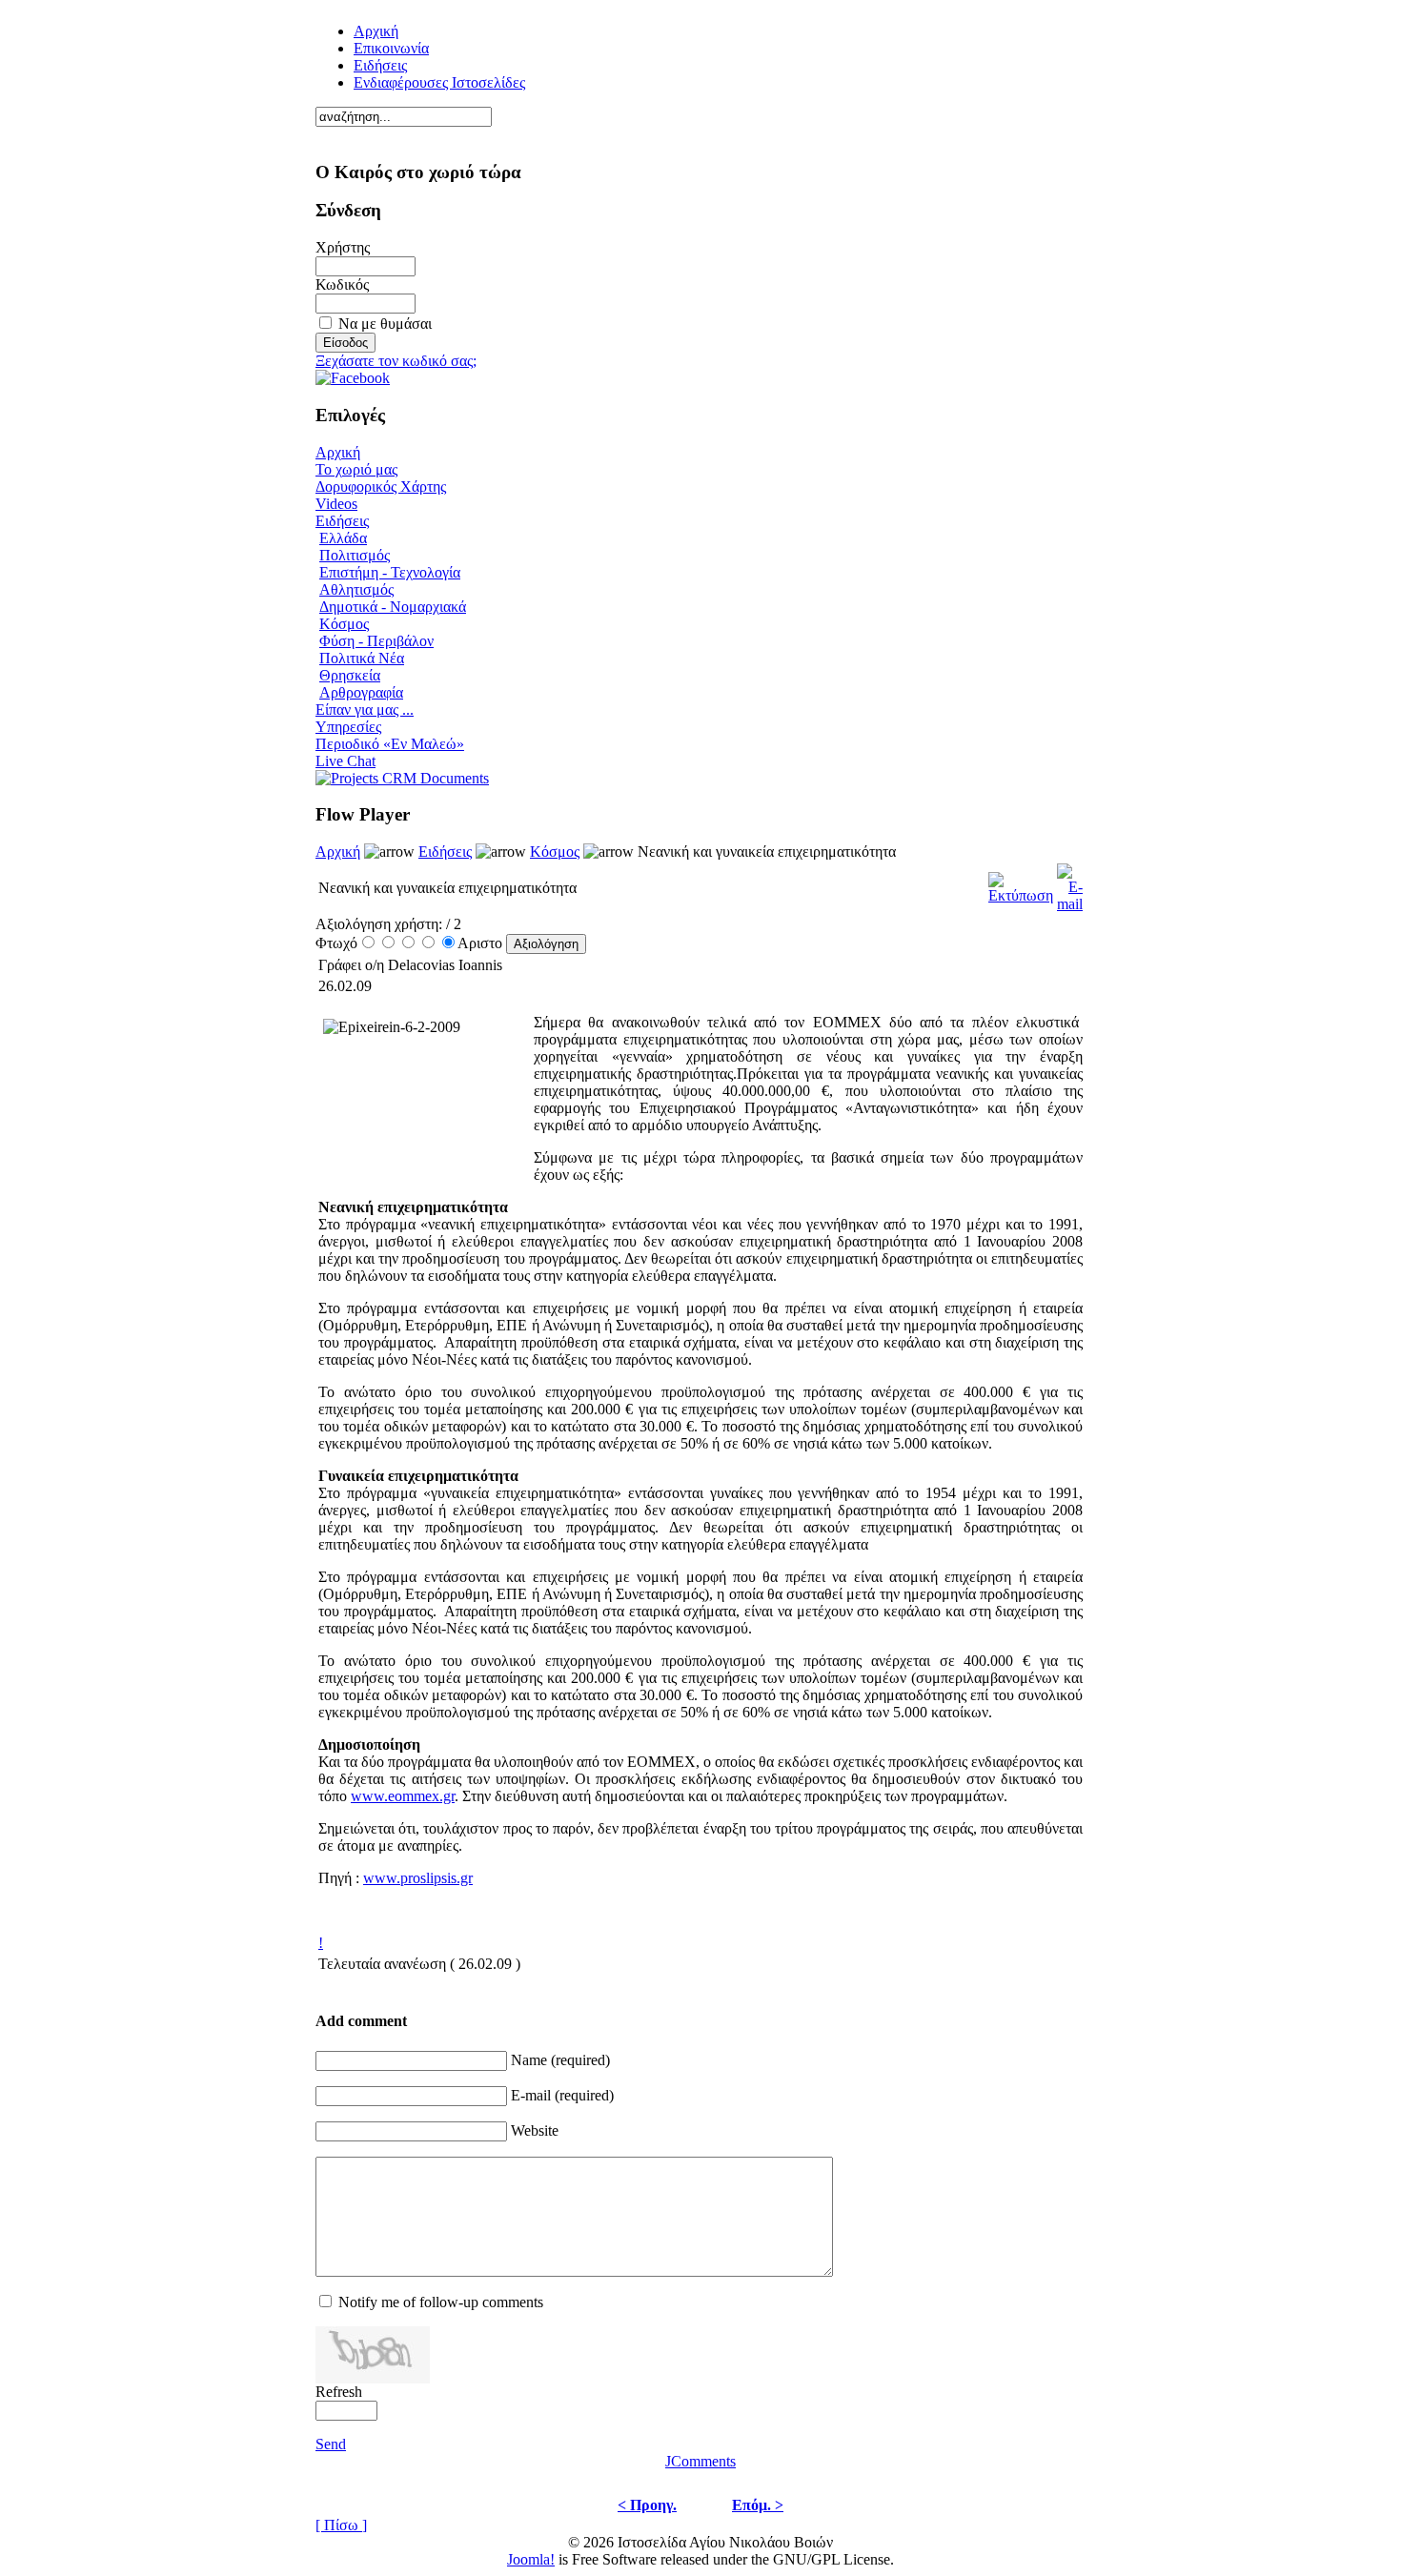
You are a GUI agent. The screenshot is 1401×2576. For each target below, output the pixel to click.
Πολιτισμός (355, 555)
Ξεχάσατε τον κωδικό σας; (396, 361)
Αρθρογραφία (361, 692)
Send (331, 2444)
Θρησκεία (350, 675)
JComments (700, 2461)
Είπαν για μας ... (365, 710)
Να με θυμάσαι (385, 324)
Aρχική (376, 31)
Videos (336, 504)
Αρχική (338, 452)
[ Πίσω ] (341, 2525)
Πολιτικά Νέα (362, 658)
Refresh (339, 2392)
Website (535, 2130)
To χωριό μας (356, 469)
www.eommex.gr (403, 1796)
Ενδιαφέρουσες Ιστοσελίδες (439, 82)
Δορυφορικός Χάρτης (381, 487)
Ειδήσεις (380, 65)
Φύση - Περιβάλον (376, 641)
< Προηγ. (647, 2505)
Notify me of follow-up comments (441, 2302)
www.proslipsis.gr (418, 1878)
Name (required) (560, 2060)
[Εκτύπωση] (1021, 883)
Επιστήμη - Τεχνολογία (390, 572)
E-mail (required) (562, 2095)
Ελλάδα (343, 538)
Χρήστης (343, 247)
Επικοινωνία (391, 48)
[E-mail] (1070, 883)
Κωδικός (342, 284)
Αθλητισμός (356, 589)
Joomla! (531, 2559)
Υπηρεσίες (348, 727)
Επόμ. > (758, 2505)
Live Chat (345, 761)
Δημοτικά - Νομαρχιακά (393, 607)
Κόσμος (344, 624)
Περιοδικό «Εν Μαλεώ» (390, 744)
